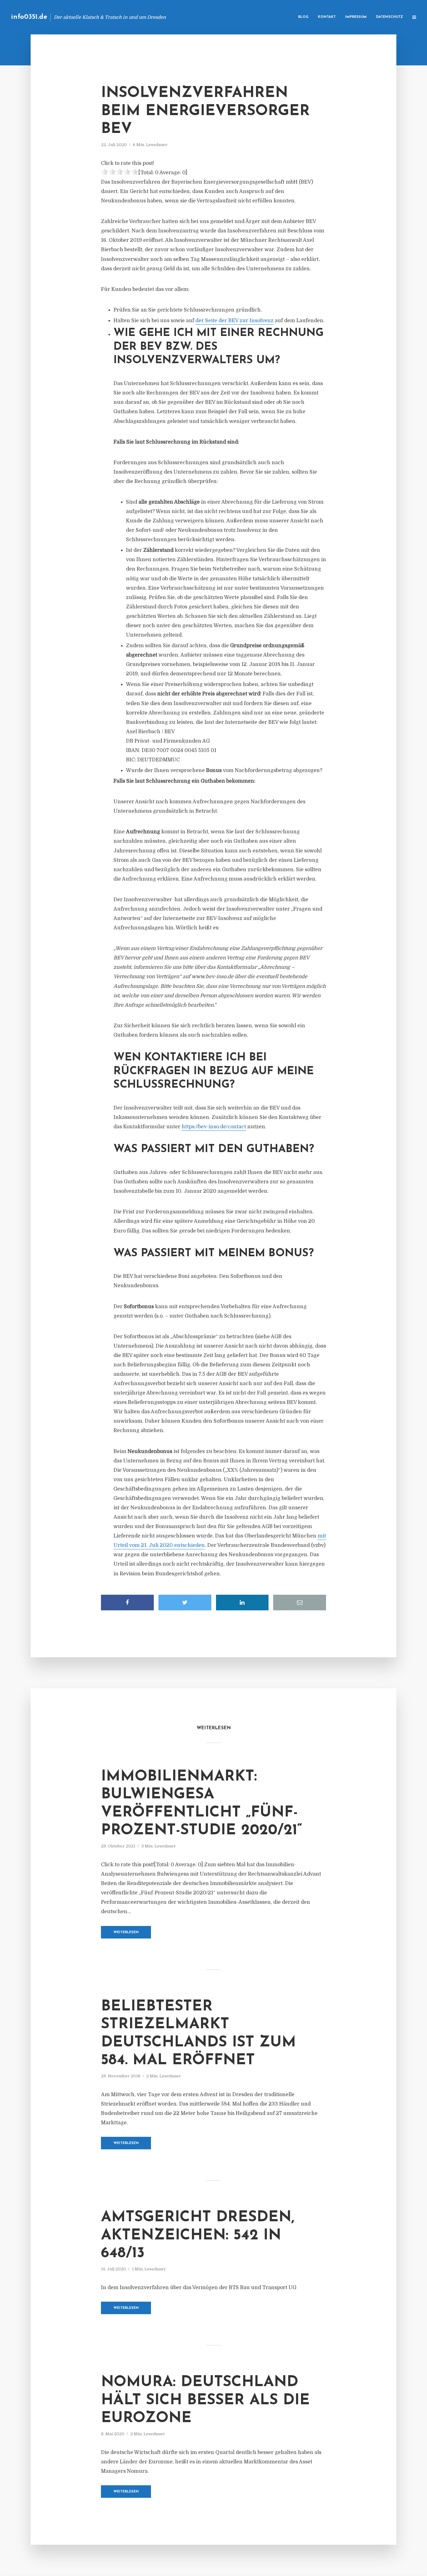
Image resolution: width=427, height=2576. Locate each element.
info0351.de (29, 17)
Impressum (356, 17)
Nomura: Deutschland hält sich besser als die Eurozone (205, 2400)
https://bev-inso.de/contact (214, 1127)
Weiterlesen (126, 1932)
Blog (303, 17)
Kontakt (327, 17)
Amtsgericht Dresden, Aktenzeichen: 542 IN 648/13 (198, 2236)
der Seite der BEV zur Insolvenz (234, 321)
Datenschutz (389, 17)
